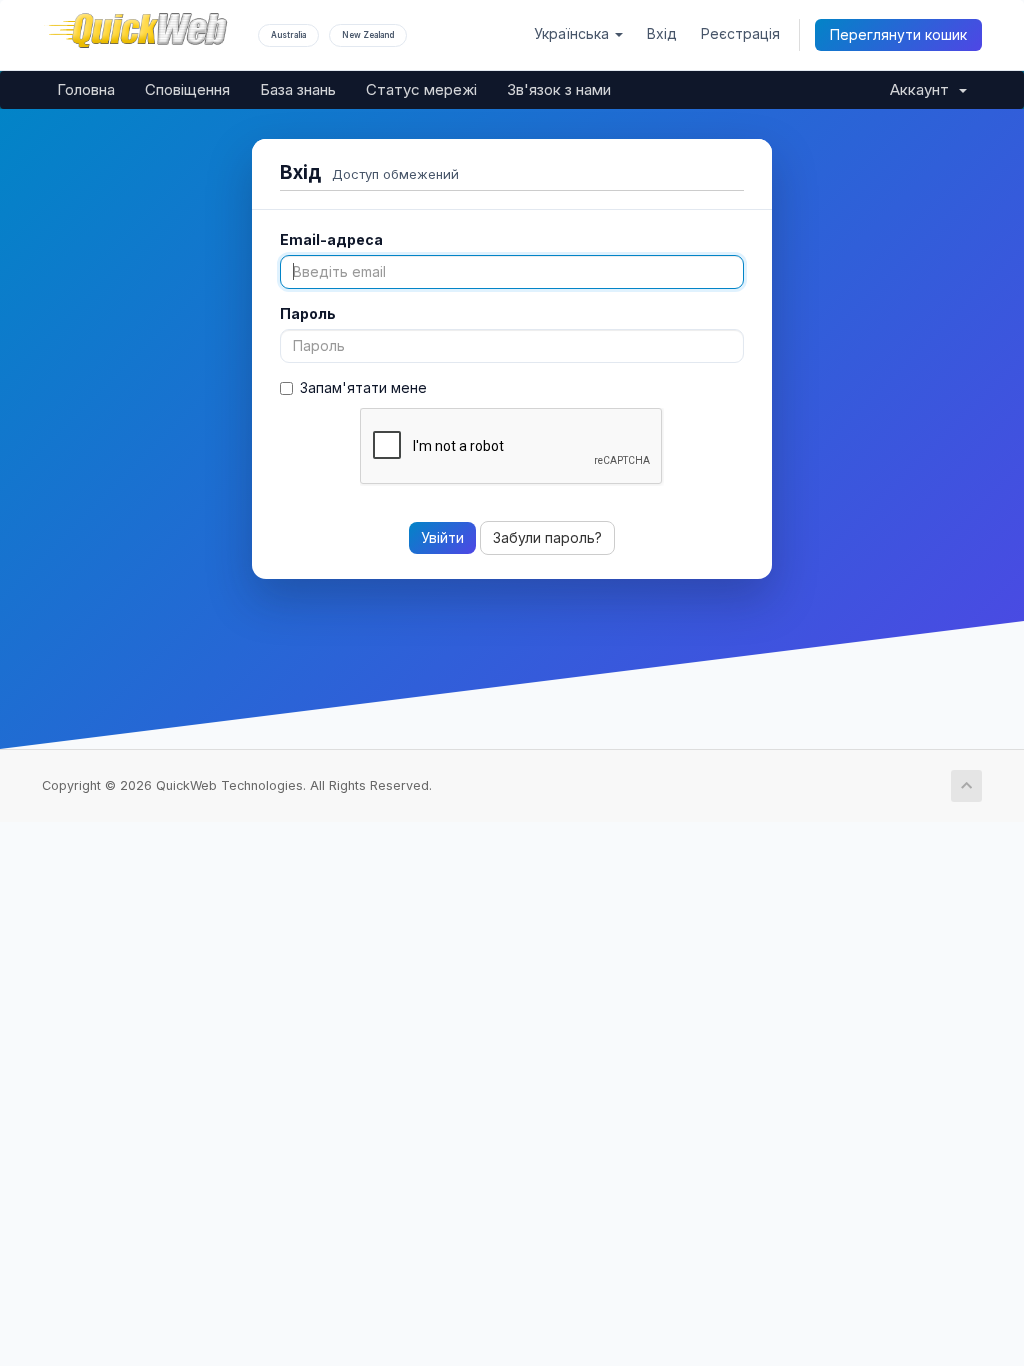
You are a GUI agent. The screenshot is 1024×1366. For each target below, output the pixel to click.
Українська (573, 33)
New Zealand (368, 35)
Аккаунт (923, 89)
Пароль (308, 313)
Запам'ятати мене (363, 387)
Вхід (662, 33)
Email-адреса (331, 239)
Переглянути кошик (898, 34)
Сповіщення (187, 89)
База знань (298, 89)
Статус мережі (421, 89)
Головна (86, 89)
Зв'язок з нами (559, 89)
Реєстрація (740, 33)
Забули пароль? (547, 537)
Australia (288, 35)
